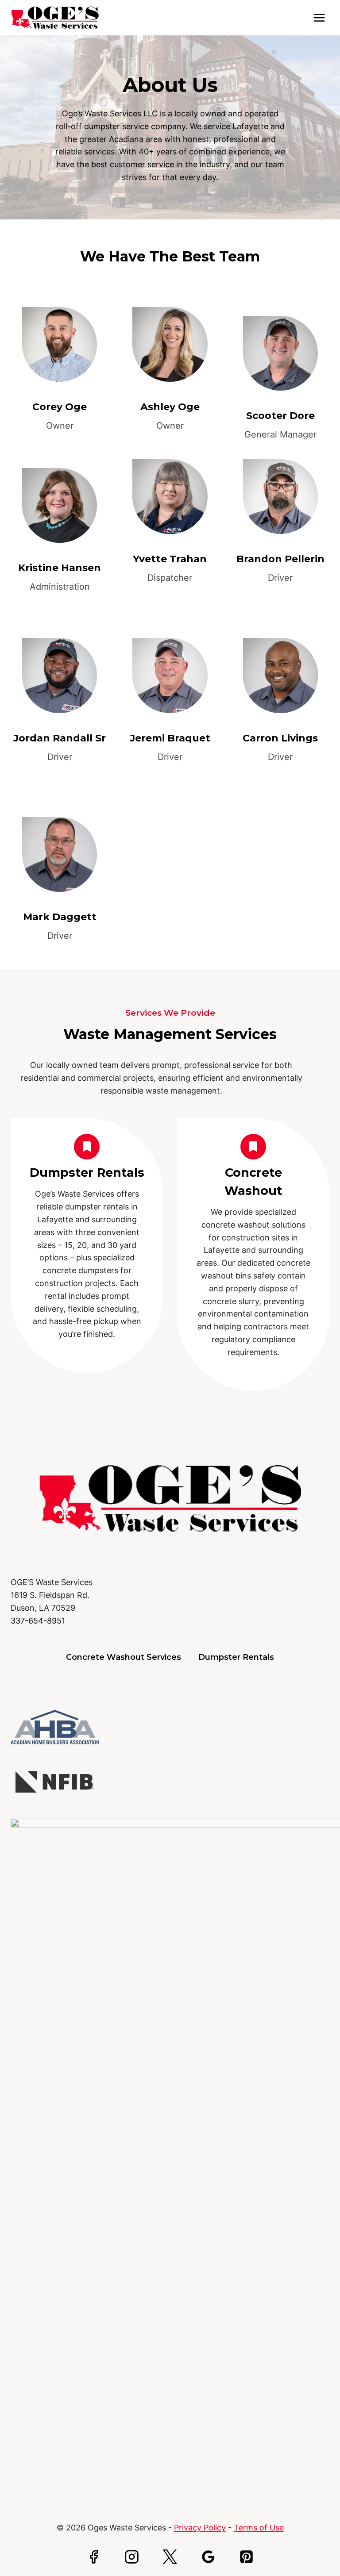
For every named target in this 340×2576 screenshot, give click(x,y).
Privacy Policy (200, 2528)
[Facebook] (94, 2557)
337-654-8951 (38, 1621)
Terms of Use (259, 2528)
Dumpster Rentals (87, 1173)
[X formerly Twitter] (170, 2557)
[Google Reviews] (208, 2557)
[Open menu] (319, 17)
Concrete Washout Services (124, 1657)
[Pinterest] (246, 2557)
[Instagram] (132, 2557)
